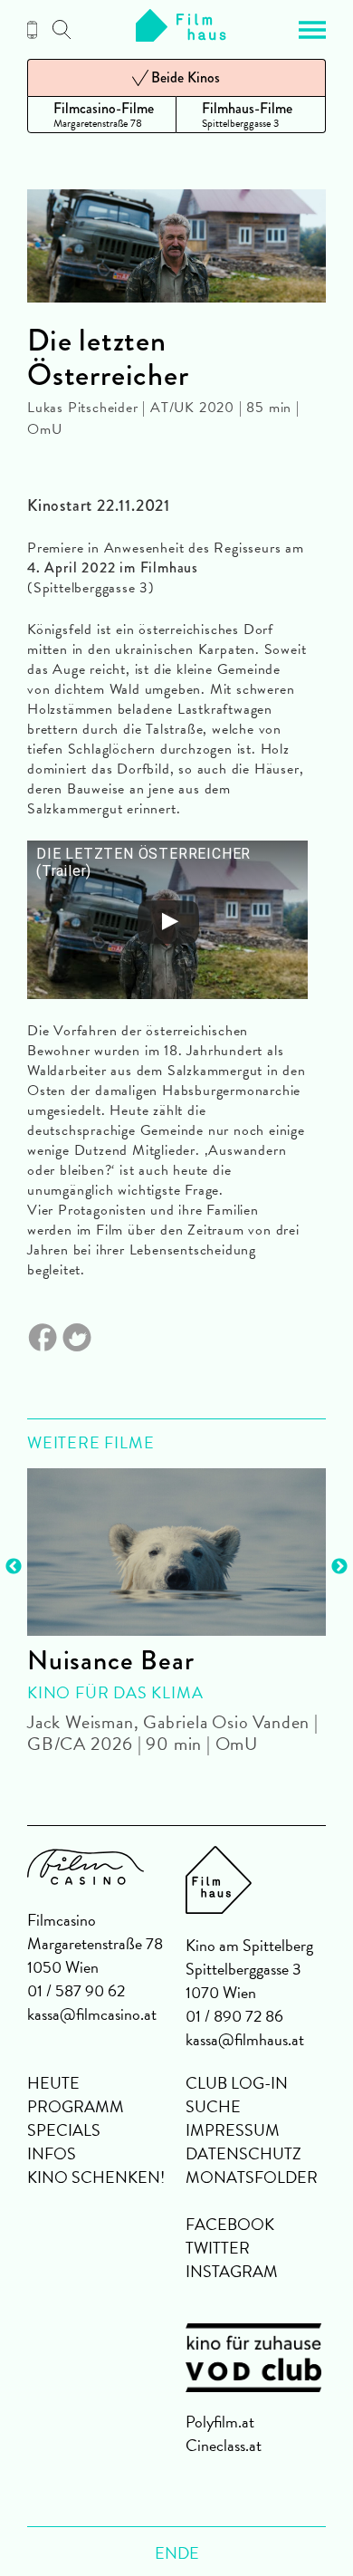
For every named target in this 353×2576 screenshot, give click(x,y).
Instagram (232, 2271)
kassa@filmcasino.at (92, 2014)
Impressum (233, 2130)
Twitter (218, 2248)
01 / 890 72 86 (234, 2016)
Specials (64, 2130)
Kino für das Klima (115, 1692)
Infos (52, 2153)
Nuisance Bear (110, 1660)
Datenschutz (243, 2153)
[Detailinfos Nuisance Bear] (176, 1552)
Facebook (230, 2224)
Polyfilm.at (220, 2422)
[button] (312, 30)
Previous (14, 1567)
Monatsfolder (252, 2177)
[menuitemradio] (102, 115)
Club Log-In (237, 2083)
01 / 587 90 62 (76, 1990)
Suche (213, 2106)
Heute (53, 2083)
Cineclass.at (224, 2445)
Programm (76, 2106)
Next (339, 1567)
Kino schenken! (96, 2177)
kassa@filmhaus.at (245, 2039)
